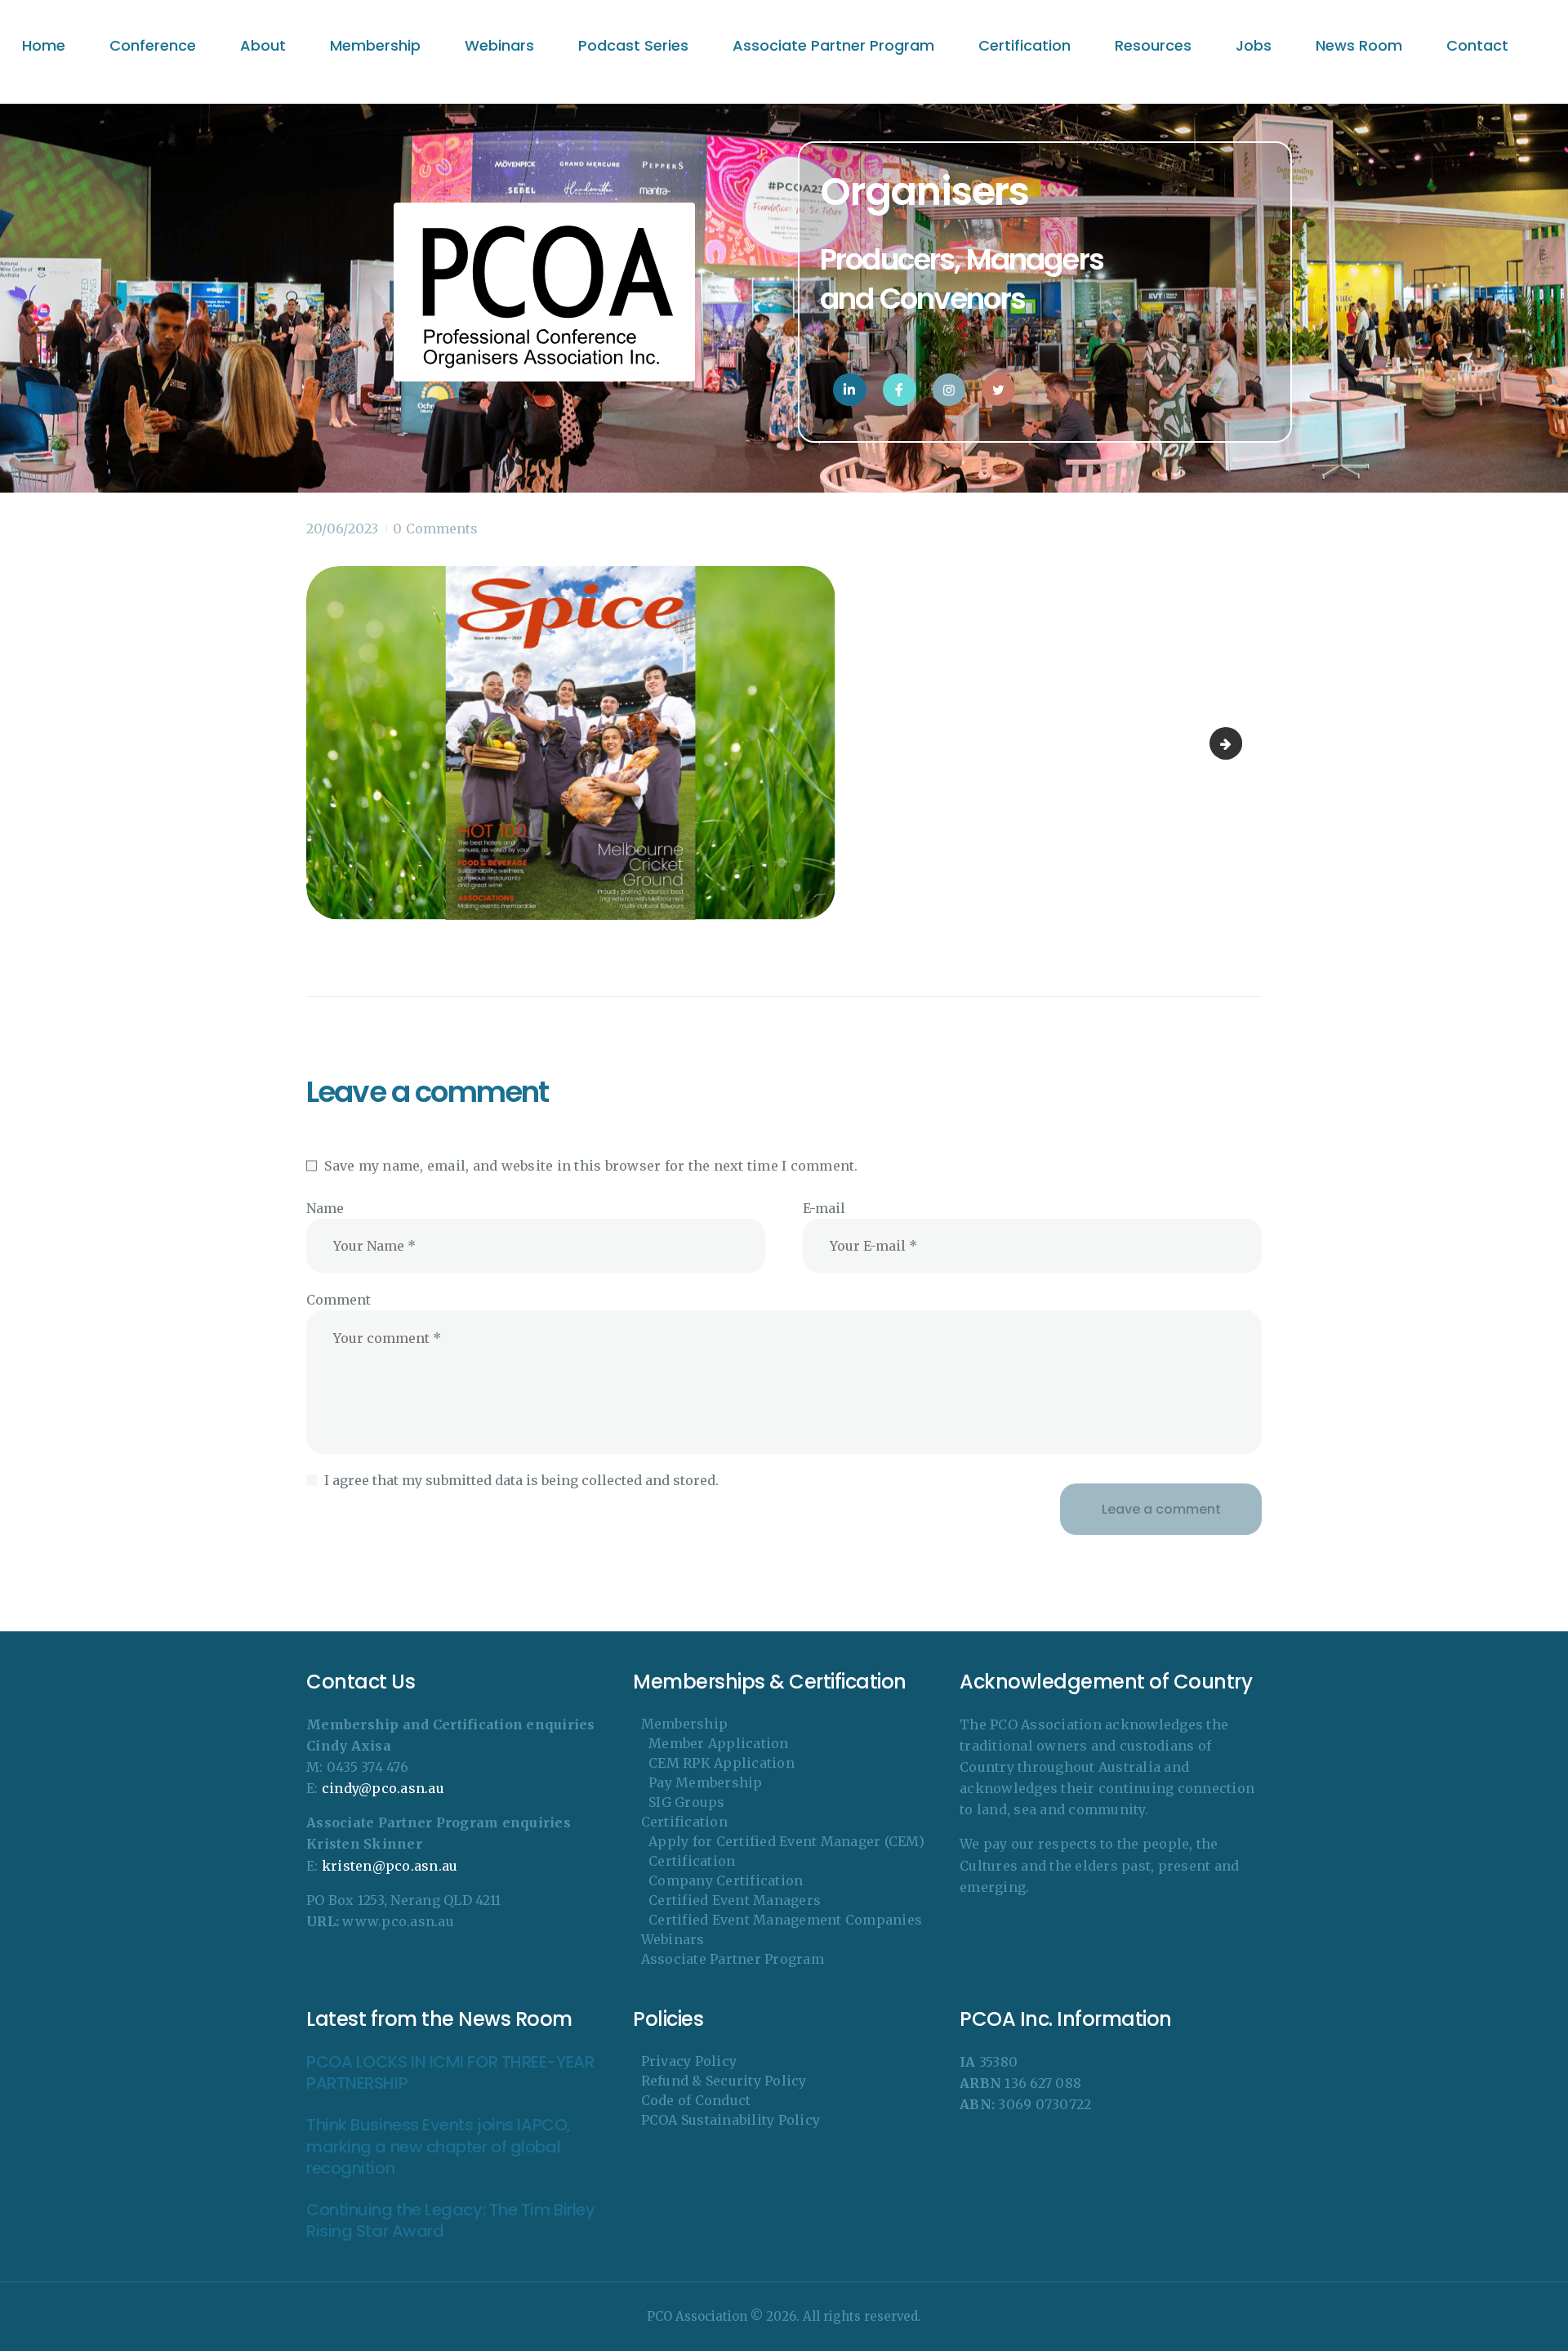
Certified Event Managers (735, 1900)
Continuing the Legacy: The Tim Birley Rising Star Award (450, 2221)
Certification (684, 1822)
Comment (339, 1300)
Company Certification (726, 1880)
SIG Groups (687, 1802)
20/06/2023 (342, 529)
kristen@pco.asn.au (390, 1866)
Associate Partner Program (733, 1959)
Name (325, 1208)
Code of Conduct (696, 2100)
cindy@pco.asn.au (383, 1788)
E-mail (824, 1208)
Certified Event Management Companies (785, 1920)
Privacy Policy (689, 2061)
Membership (685, 1724)
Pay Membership (706, 1782)
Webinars (673, 1939)
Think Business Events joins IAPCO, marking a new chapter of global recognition (439, 2147)
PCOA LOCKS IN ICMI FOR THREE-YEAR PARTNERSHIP (450, 2073)
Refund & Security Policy (724, 2081)
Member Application (719, 1743)
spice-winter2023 (1236, 743)
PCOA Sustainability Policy (731, 2120)
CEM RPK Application (722, 1763)
